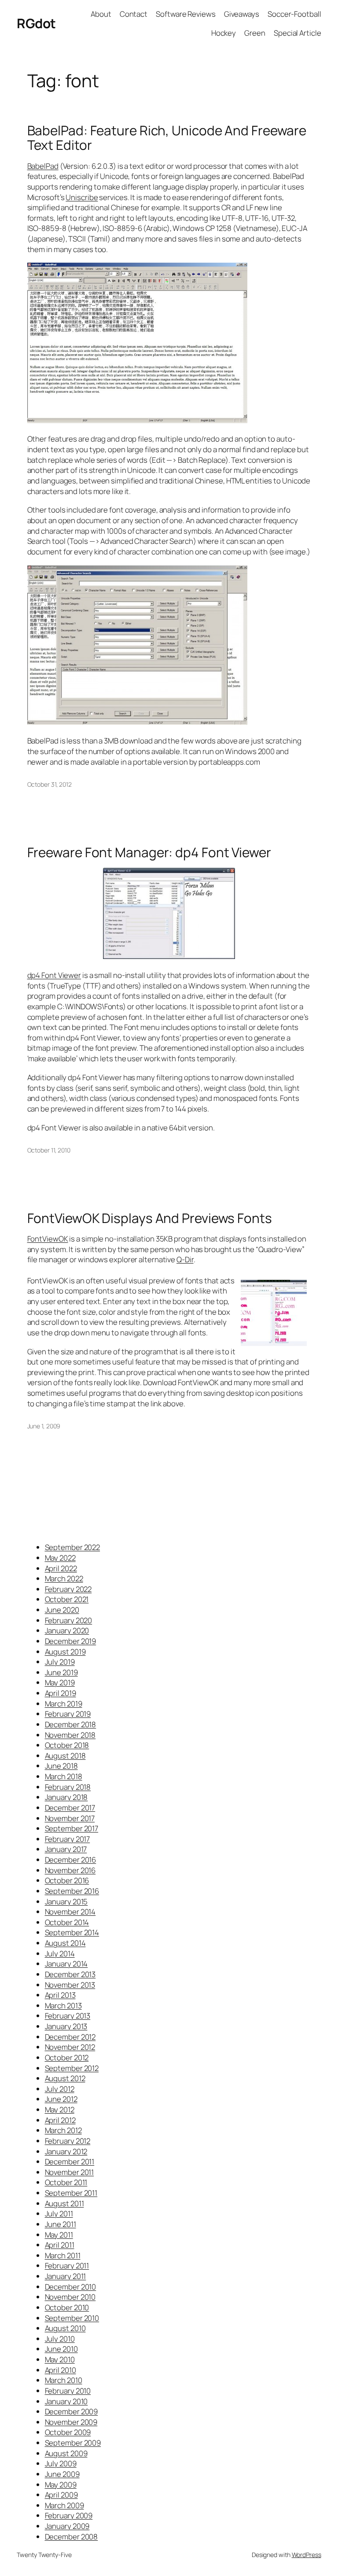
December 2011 (70, 2162)
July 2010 (60, 2339)
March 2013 (63, 2005)
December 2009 (72, 2411)
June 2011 (61, 2224)
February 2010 (68, 2391)
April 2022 (61, 1568)
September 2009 (73, 2443)
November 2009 (71, 2422)
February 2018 (68, 1787)
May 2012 (60, 2109)
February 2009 (69, 2515)
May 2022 (60, 1558)
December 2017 (70, 1808)
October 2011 (66, 2182)
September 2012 (72, 2068)
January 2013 (66, 2026)
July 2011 (59, 2214)
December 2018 (71, 1724)
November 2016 (70, 1870)
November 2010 (70, 2297)
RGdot (36, 23)
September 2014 (72, 1932)
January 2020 (67, 1630)
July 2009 (61, 2463)
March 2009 (64, 2505)
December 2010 (71, 2287)
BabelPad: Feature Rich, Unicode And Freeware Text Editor (167, 138)
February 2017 (68, 1839)
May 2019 (60, 1682)
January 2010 (66, 2401)
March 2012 (63, 2130)
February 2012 (68, 2141)
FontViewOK (48, 1239)
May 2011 (59, 2235)
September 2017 (72, 1828)
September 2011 (71, 2193)
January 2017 (66, 1849)
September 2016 (72, 1891)
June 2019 (61, 1672)
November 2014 (70, 1912)
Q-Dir (185, 1259)
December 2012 (70, 2037)
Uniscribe (82, 197)
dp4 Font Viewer (54, 975)
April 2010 (61, 2370)
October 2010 (67, 2307)
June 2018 (61, 1766)
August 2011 (64, 2203)
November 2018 (70, 1735)
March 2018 (64, 1776)
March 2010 (64, 2380)
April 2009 (61, 2495)
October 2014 (67, 1922)
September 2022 (73, 1547)
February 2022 (68, 1589)
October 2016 (67, 1880)
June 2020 (62, 1610)
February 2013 (68, 2016)
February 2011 (67, 2266)
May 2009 (61, 2485)
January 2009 (67, 2526)
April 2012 (60, 2120)
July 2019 (60, 1662)
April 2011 (60, 2245)
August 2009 (66, 2453)
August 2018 (65, 1756)
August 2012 (65, 2078)
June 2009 (62, 2474)
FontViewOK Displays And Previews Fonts (150, 1218)
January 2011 (66, 2276)
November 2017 (70, 1818)
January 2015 (66, 1901)
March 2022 (64, 1578)
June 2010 (61, 2349)
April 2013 (60, 1995)
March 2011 (63, 2255)
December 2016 (71, 1860)
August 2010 (65, 2328)
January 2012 (66, 2151)
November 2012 (70, 2047)
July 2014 (60, 1953)
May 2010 (60, 2359)
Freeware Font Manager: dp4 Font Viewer (149, 852)
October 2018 (67, 1745)
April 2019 (61, 1693)
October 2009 (68, 2432)
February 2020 (69, 1620)
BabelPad (43, 166)
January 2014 (66, 1964)
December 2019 (71, 1641)
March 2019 (64, 1704)
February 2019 (68, 1714)
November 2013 (70, 1985)
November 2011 (70, 2172)
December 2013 (70, 1974)
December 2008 (72, 2537)
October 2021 (67, 1599)
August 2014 (65, 1943)
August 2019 (65, 1652)
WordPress (307, 2555)
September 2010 (72, 2318)
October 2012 (67, 2057)
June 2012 (61, 2099)
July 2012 (60, 2089)
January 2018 (66, 1797)
